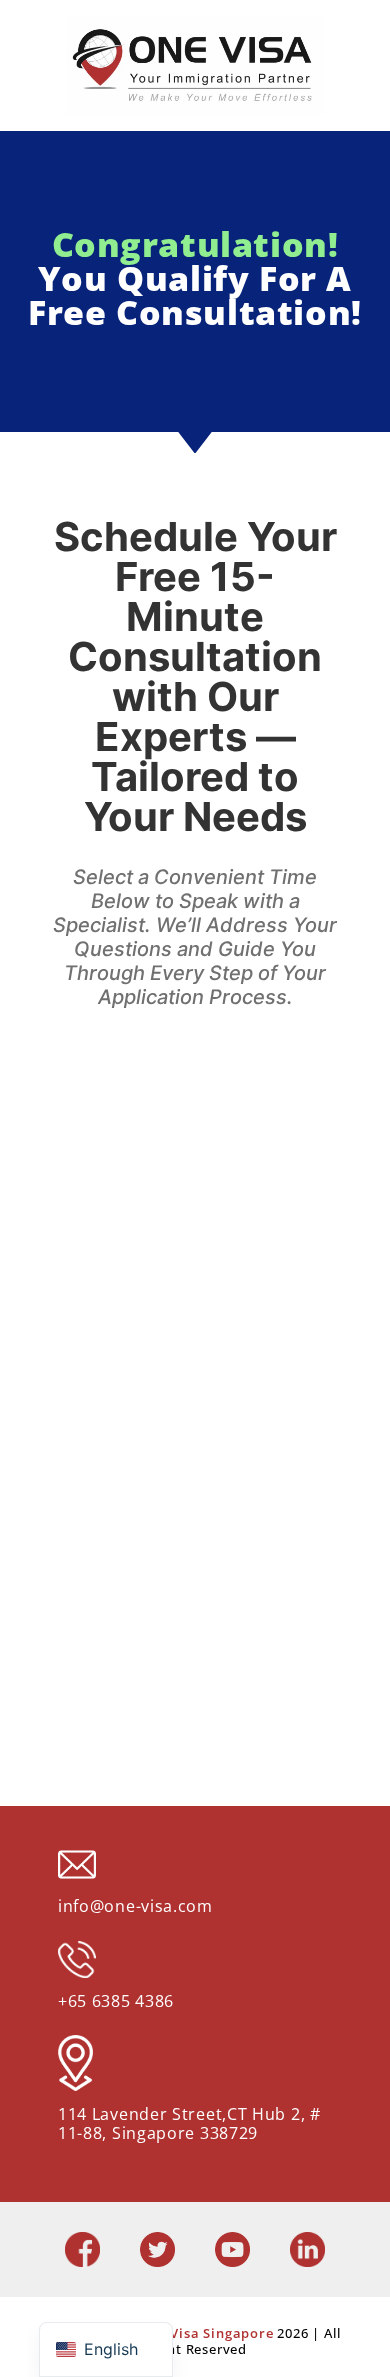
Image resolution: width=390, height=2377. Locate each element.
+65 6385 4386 (116, 2001)
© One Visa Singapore (201, 2333)
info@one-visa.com (135, 1906)
